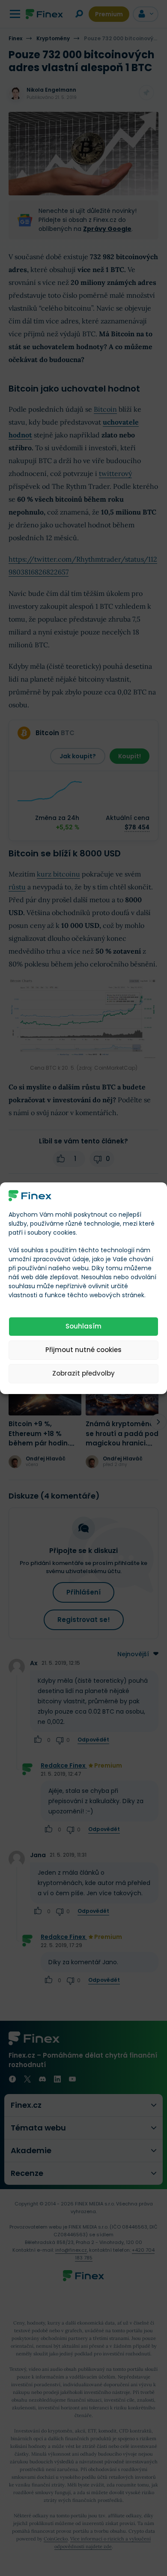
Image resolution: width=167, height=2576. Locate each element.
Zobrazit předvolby (83, 1373)
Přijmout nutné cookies (83, 1350)
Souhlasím (83, 1326)
